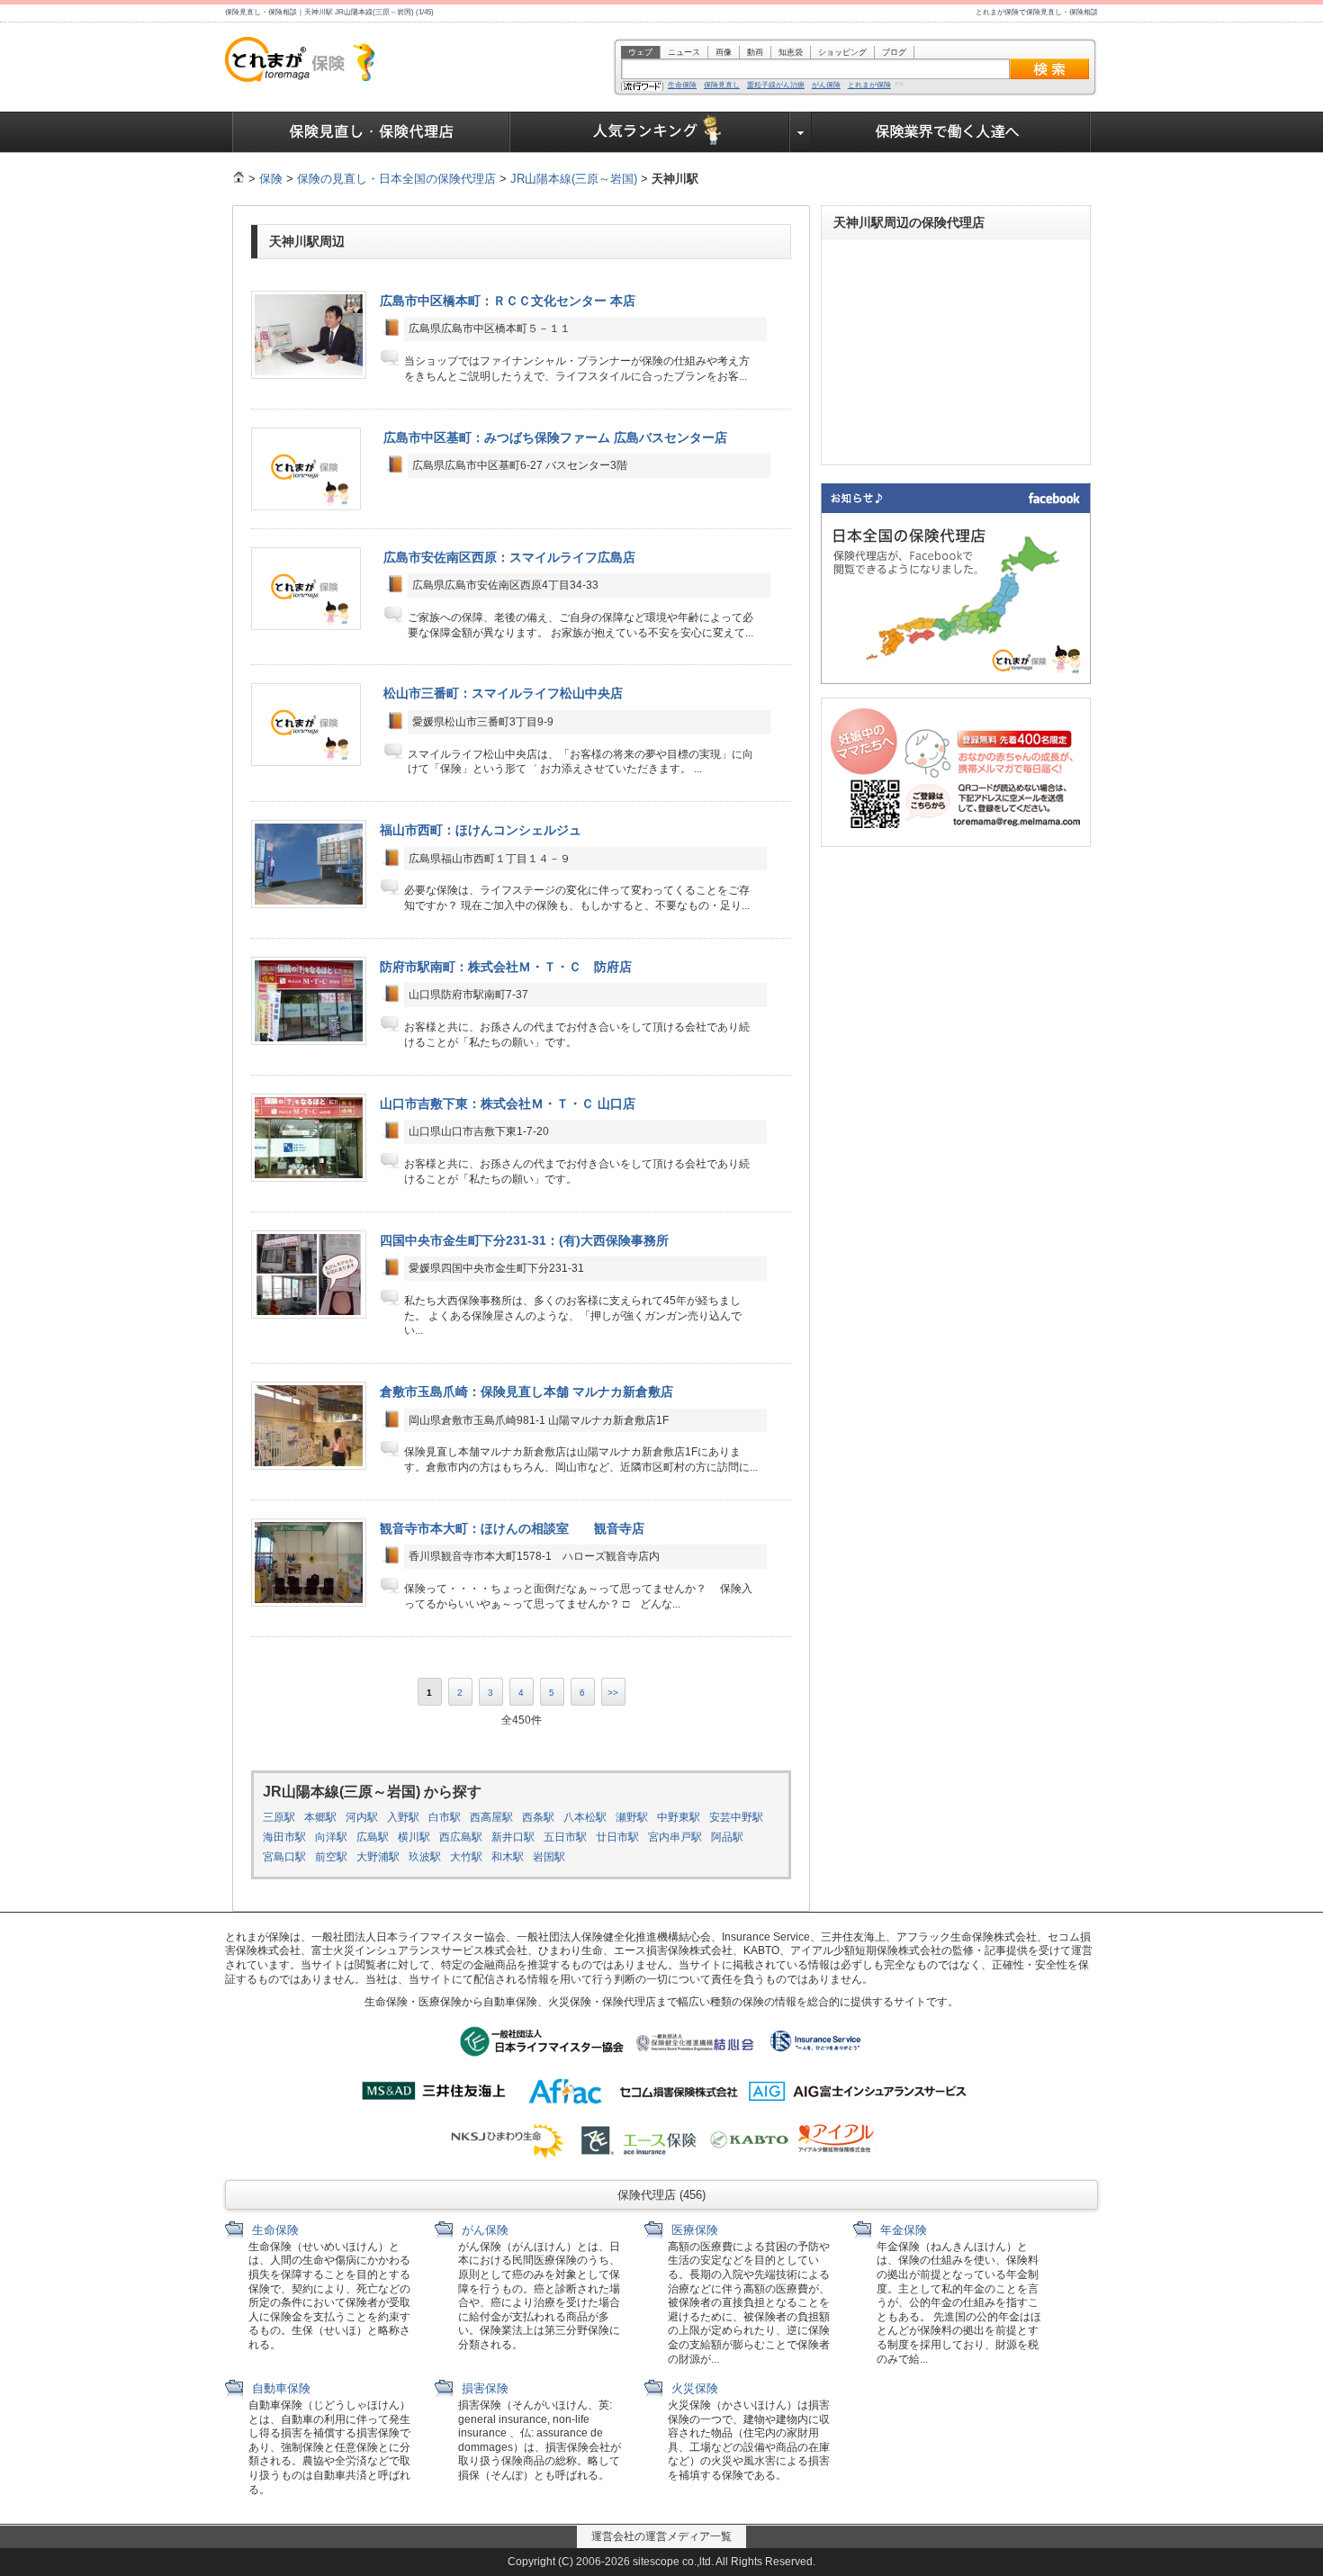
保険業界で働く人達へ (951, 132)
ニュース (684, 52)
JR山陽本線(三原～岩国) (574, 179)
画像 (724, 52)
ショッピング (842, 52)
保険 (271, 179)
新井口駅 (513, 1837)
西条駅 (538, 1817)
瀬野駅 (632, 1817)
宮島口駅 (284, 1857)
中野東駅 (679, 1817)
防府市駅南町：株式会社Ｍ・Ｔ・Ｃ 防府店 (506, 967)
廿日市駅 (617, 1837)
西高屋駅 (491, 1817)
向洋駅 (331, 1837)
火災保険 (693, 2388)
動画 (755, 52)
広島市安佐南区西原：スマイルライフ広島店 (509, 557)
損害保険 (483, 2388)
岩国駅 (549, 1857)
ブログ (894, 52)
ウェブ (640, 52)
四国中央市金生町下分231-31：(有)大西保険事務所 (524, 1240)
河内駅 (362, 1817)
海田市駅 (284, 1837)
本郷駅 (320, 1817)
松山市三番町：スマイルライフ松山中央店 (503, 693)
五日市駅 (565, 1837)
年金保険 (902, 2230)
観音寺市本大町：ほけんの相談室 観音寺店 (512, 1528)
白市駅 (445, 1817)
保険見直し (722, 86)
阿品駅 (727, 1837)
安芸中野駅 (736, 1817)
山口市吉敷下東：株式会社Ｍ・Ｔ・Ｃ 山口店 (508, 1103)
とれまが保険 (869, 86)
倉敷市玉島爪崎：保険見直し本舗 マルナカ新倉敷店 (526, 1392)
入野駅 (403, 1817)
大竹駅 (466, 1857)
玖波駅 (425, 1857)
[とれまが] (238, 179)
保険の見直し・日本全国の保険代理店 (396, 179)
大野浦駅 (378, 1857)
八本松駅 (585, 1817)
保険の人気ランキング (650, 132)
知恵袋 (791, 52)
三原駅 (279, 1817)
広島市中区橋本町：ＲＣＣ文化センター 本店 (508, 301)
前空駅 (331, 1857)
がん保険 (826, 86)
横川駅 (414, 1837)
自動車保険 (279, 2388)
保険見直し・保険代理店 (371, 132)
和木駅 (508, 1857)
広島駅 (373, 1837)
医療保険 (693, 2230)
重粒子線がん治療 (776, 86)
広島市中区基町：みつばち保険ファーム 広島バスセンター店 (555, 437)
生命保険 (682, 86)
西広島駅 (461, 1837)
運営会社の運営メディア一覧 (661, 2536)
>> (613, 1693)
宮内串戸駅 (675, 1837)
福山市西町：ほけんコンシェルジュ (481, 830)
